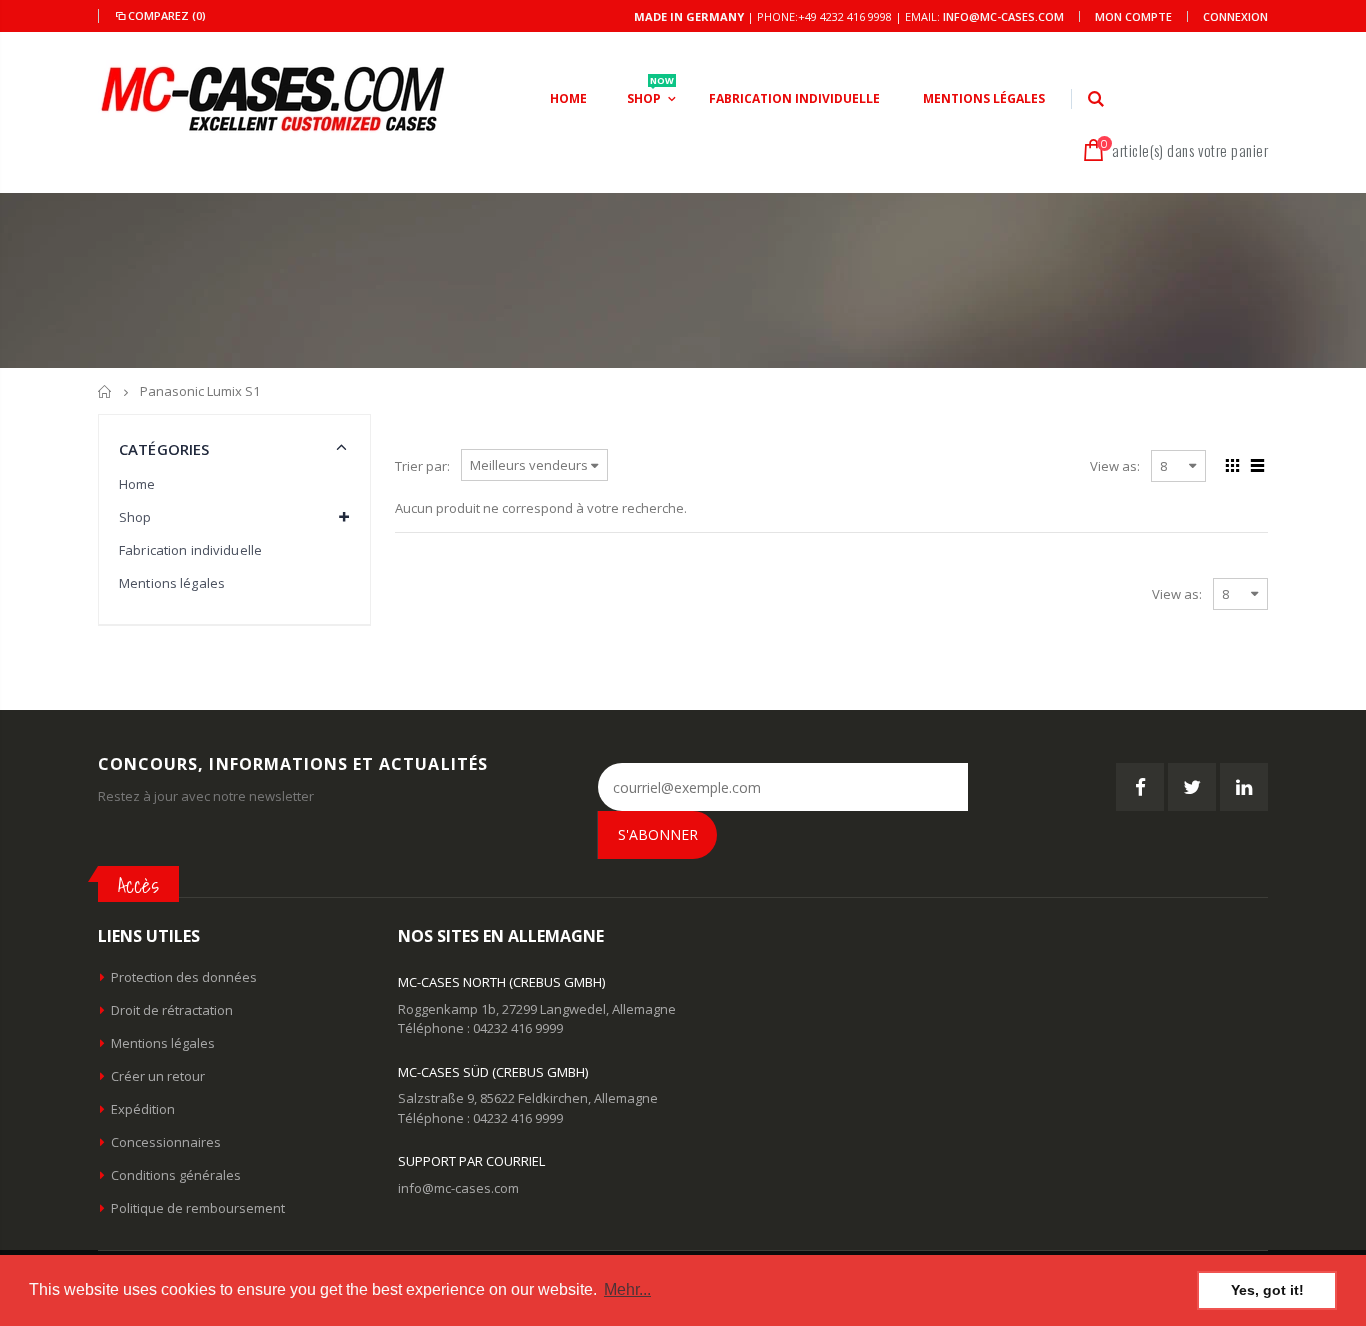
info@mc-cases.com (1003, 16)
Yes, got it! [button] (1267, 1290)
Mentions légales (172, 583)
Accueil (105, 391)
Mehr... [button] (627, 1289)
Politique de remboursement (198, 1208)
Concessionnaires (166, 1142)
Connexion (1235, 16)
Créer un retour (158, 1076)
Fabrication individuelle (190, 550)
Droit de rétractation (172, 1010)
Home (137, 484)
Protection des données (184, 977)
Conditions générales (176, 1175)
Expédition (143, 1109)
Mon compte (1133, 16)
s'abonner (658, 834)
